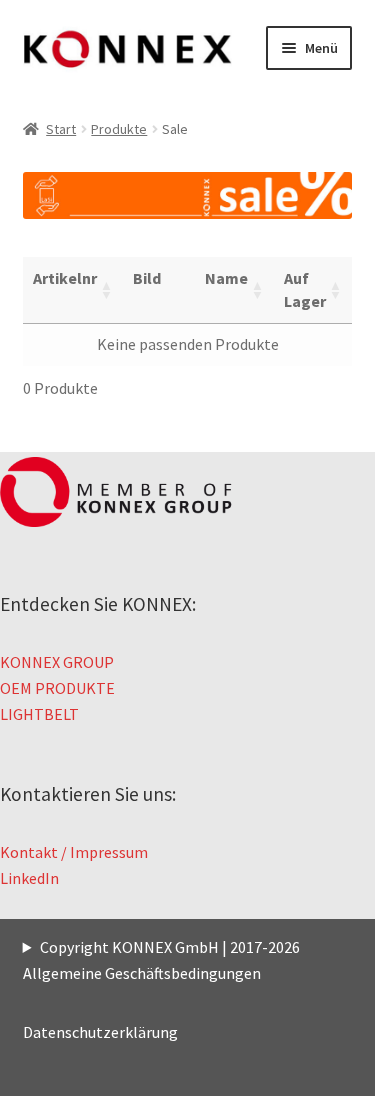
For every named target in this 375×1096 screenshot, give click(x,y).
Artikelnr (65, 278)
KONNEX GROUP (57, 662)
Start (61, 129)
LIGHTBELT (39, 714)
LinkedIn (29, 878)
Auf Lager (305, 289)
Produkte (119, 129)
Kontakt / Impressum (74, 852)
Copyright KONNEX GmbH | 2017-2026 (170, 947)
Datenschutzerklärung (100, 1032)
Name (226, 278)
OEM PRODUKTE (57, 688)
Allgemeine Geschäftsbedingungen (142, 973)
